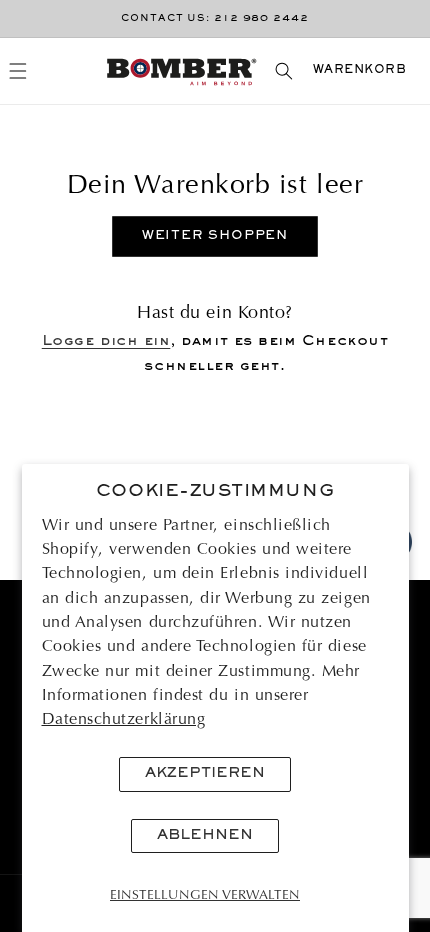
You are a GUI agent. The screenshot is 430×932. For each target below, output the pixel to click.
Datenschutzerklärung (124, 720)
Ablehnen (205, 835)
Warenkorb (360, 70)
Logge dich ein (106, 341)
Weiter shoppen (215, 236)
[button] (18, 71)
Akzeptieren (205, 773)
